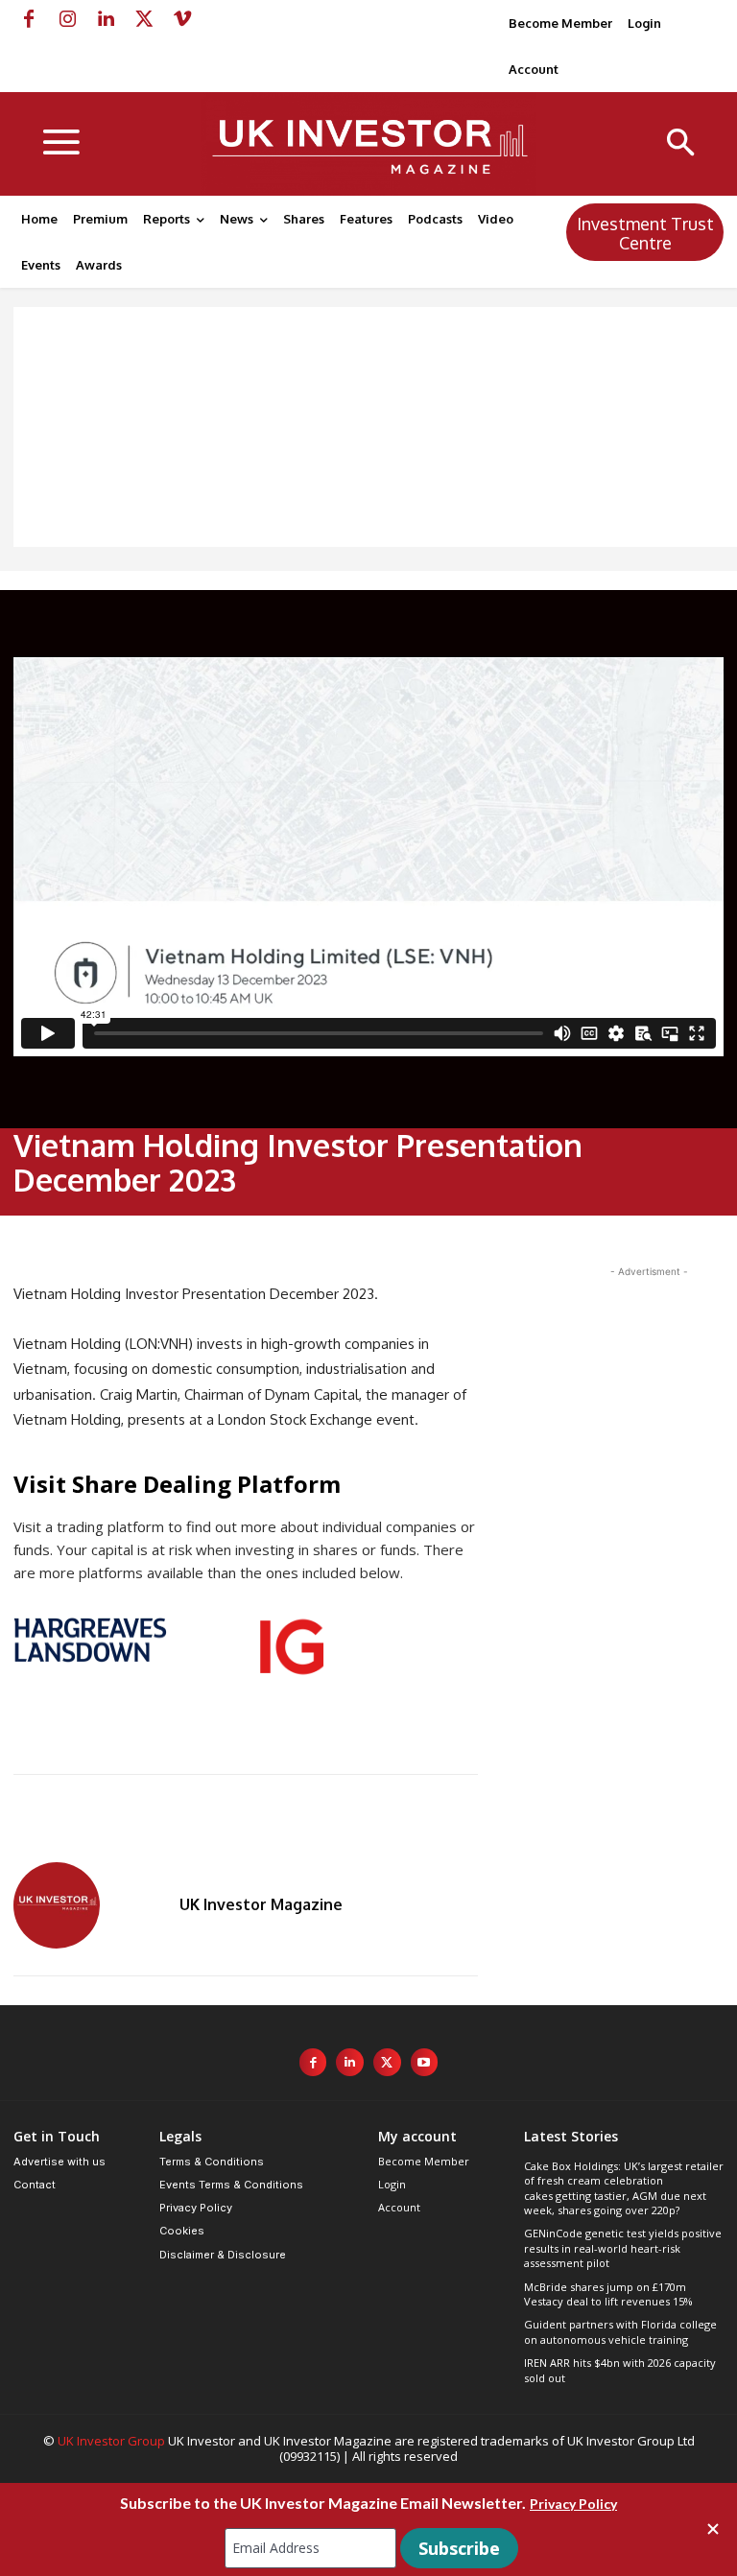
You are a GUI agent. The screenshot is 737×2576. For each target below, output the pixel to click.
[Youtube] (425, 2062)
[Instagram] (67, 19)
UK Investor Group (111, 2441)
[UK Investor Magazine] (85, 1905)
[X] (144, 19)
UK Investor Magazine (261, 1904)
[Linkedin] (106, 19)
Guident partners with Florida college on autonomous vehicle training (620, 2331)
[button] (681, 144)
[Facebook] (29, 19)
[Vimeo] (182, 19)
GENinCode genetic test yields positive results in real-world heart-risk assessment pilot (623, 2248)
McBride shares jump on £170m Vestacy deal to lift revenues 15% (608, 2294)
